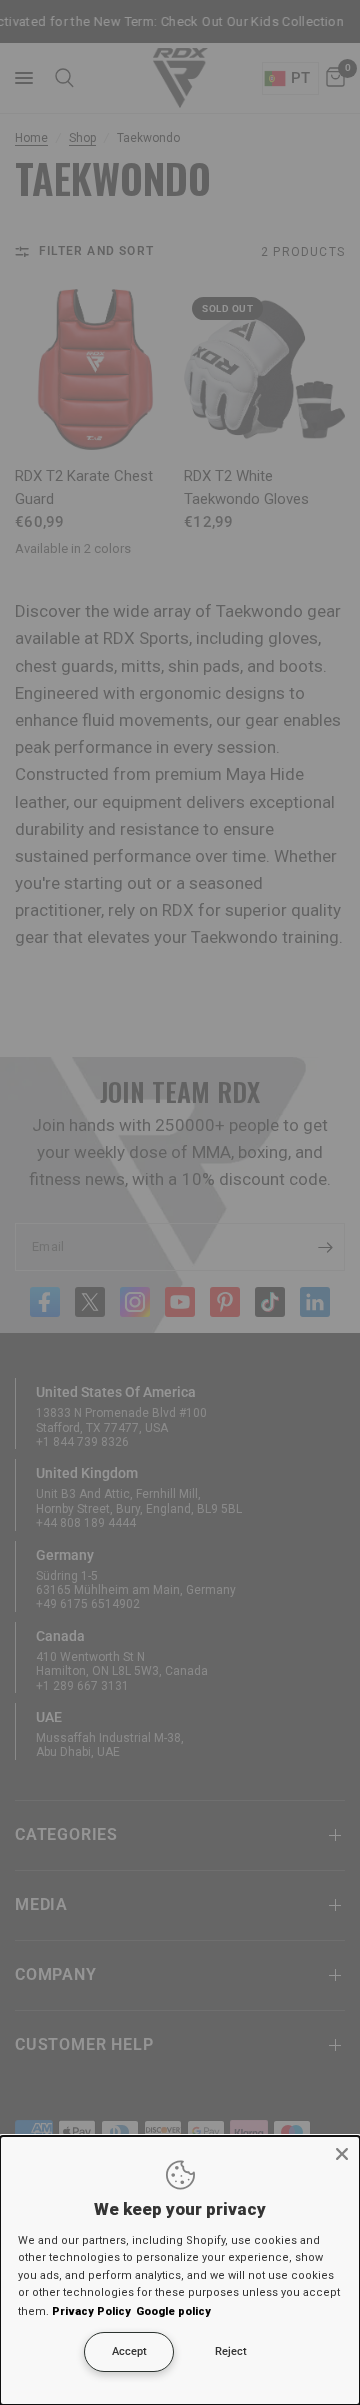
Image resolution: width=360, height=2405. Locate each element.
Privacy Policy (91, 2311)
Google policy (173, 2311)
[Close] (342, 2154)
